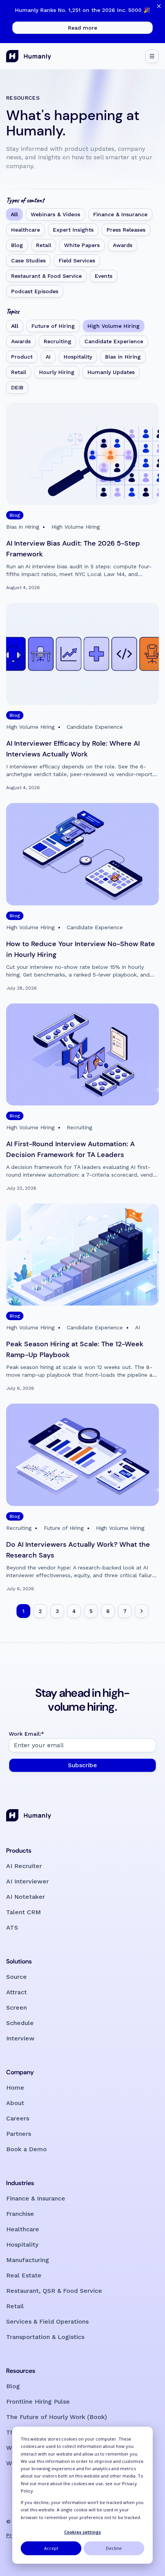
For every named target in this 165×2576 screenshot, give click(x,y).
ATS (12, 1927)
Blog (17, 245)
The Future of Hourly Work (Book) (57, 2417)
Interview (20, 2038)
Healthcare (26, 230)
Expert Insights (73, 230)
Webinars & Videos (55, 214)
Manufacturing (28, 2260)
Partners (19, 2134)
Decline (114, 2548)
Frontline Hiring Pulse (38, 2402)
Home (15, 2088)
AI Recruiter (24, 1866)
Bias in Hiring (123, 357)
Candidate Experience (114, 341)
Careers (18, 2118)
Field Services (77, 260)
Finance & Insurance (120, 214)
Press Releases (126, 230)
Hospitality (78, 357)
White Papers (82, 245)
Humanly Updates (111, 372)
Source (16, 1977)
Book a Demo (26, 2149)
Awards (123, 245)
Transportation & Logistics (45, 2337)
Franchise (20, 2214)
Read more (82, 28)
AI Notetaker (26, 1897)
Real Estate (24, 2275)
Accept (51, 2548)
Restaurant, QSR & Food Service (54, 2291)
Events (104, 276)
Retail (44, 245)
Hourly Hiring (57, 372)
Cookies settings (82, 2532)
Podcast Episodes (35, 291)
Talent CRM (24, 1912)
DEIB (17, 387)
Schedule (20, 2023)
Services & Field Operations (47, 2321)
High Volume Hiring (114, 326)
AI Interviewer (27, 1881)
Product (22, 357)
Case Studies (28, 260)
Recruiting (58, 341)
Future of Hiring (53, 326)
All (14, 214)
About (15, 2103)
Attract (16, 1992)
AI (48, 357)
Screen (16, 2008)
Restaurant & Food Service (46, 276)
